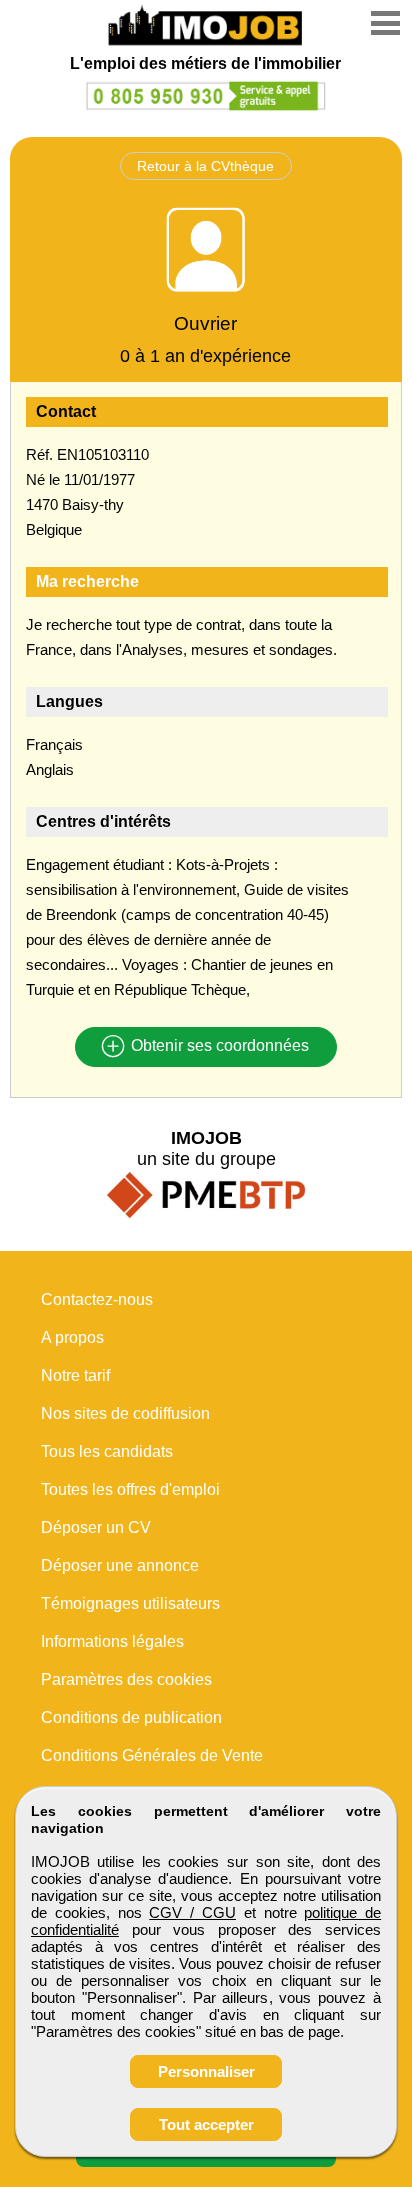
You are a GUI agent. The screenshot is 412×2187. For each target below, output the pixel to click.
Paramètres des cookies (126, 1679)
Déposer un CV (96, 1527)
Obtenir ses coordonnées (218, 1046)
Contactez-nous (97, 1299)
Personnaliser (206, 2071)
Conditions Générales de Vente (152, 1755)
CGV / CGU (192, 1912)
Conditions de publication (131, 1717)
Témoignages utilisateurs (130, 1603)
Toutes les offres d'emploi (130, 1489)
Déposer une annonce (120, 1565)
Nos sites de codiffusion (125, 1413)
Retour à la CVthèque (205, 166)
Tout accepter (206, 2124)
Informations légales (112, 1641)
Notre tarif (75, 1375)
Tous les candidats (107, 1451)
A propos (72, 1337)
